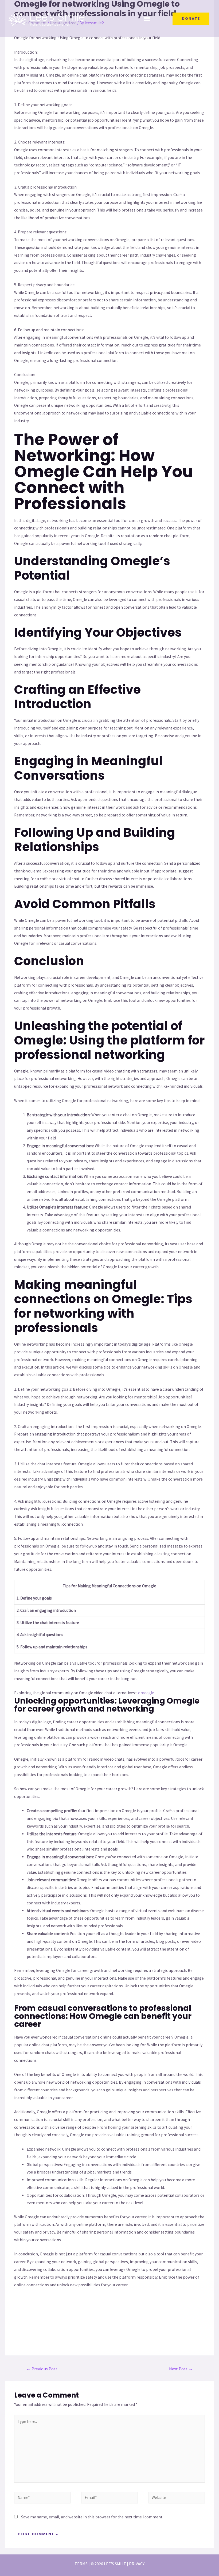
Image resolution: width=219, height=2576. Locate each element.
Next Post (181, 2369)
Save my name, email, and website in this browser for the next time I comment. (92, 2517)
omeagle (146, 1693)
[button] (147, 19)
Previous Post (42, 2369)
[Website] (177, 2498)
